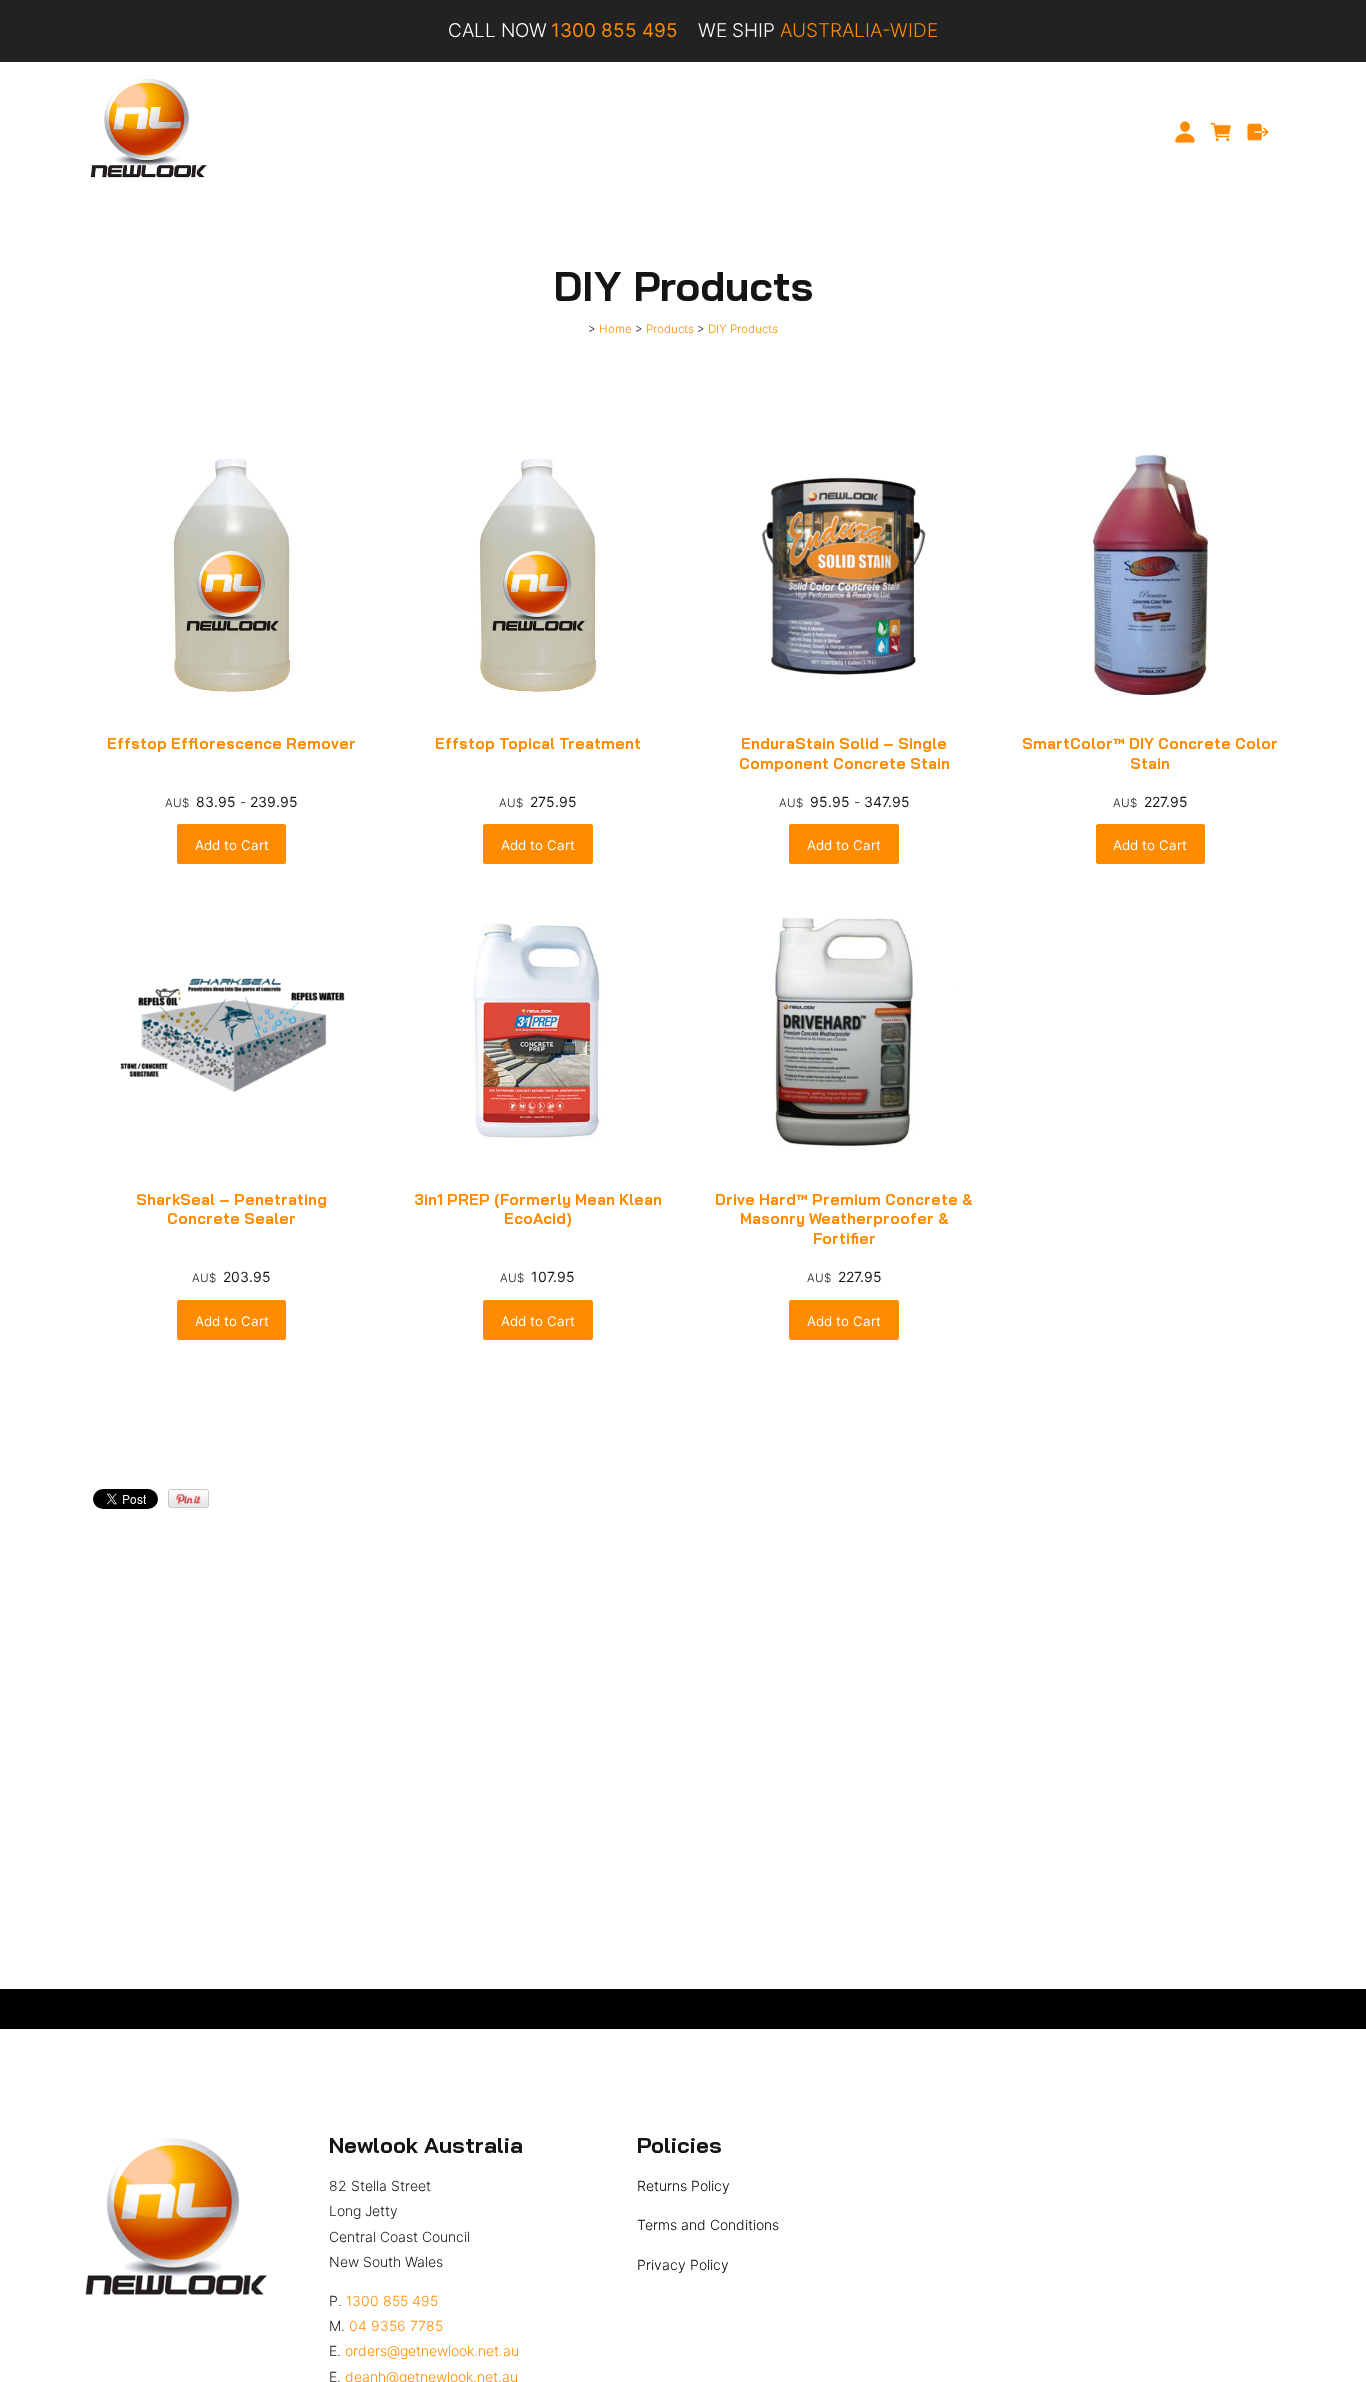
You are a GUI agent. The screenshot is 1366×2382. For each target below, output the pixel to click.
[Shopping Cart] (1221, 132)
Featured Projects (659, 131)
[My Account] (1184, 132)
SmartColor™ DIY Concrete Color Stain (1150, 753)
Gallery (769, 131)
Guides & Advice (875, 131)
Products (541, 131)
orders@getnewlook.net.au (432, 2350)
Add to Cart (232, 845)
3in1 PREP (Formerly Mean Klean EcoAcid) (538, 1209)
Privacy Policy (683, 2264)
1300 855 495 (392, 2300)
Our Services (441, 131)
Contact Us (995, 131)
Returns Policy (683, 2185)
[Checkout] (1258, 132)
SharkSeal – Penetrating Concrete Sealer (231, 1209)
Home (352, 131)
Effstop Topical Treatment (538, 743)
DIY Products (743, 329)
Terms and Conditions (708, 2224)
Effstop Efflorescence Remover (231, 743)
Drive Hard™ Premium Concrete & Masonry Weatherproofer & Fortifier (844, 1219)
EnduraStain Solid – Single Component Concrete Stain (844, 753)
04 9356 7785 (396, 2325)
